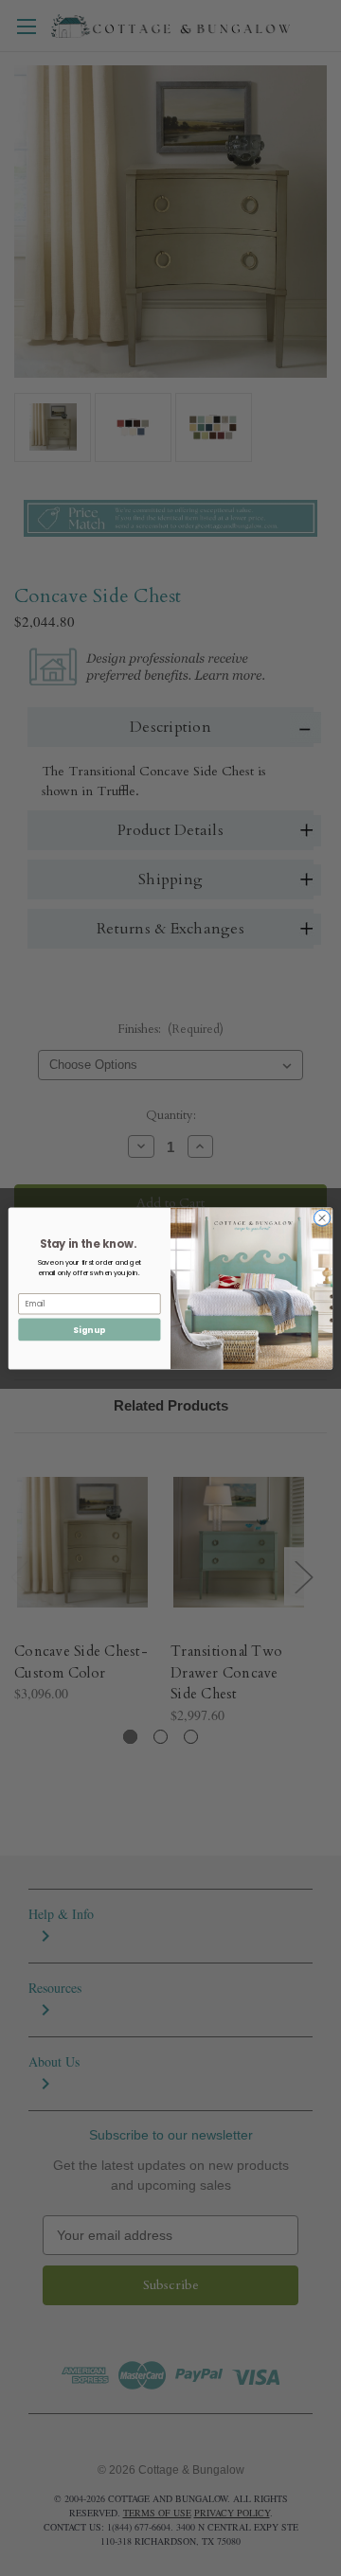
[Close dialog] (322, 1217)
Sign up (89, 1329)
